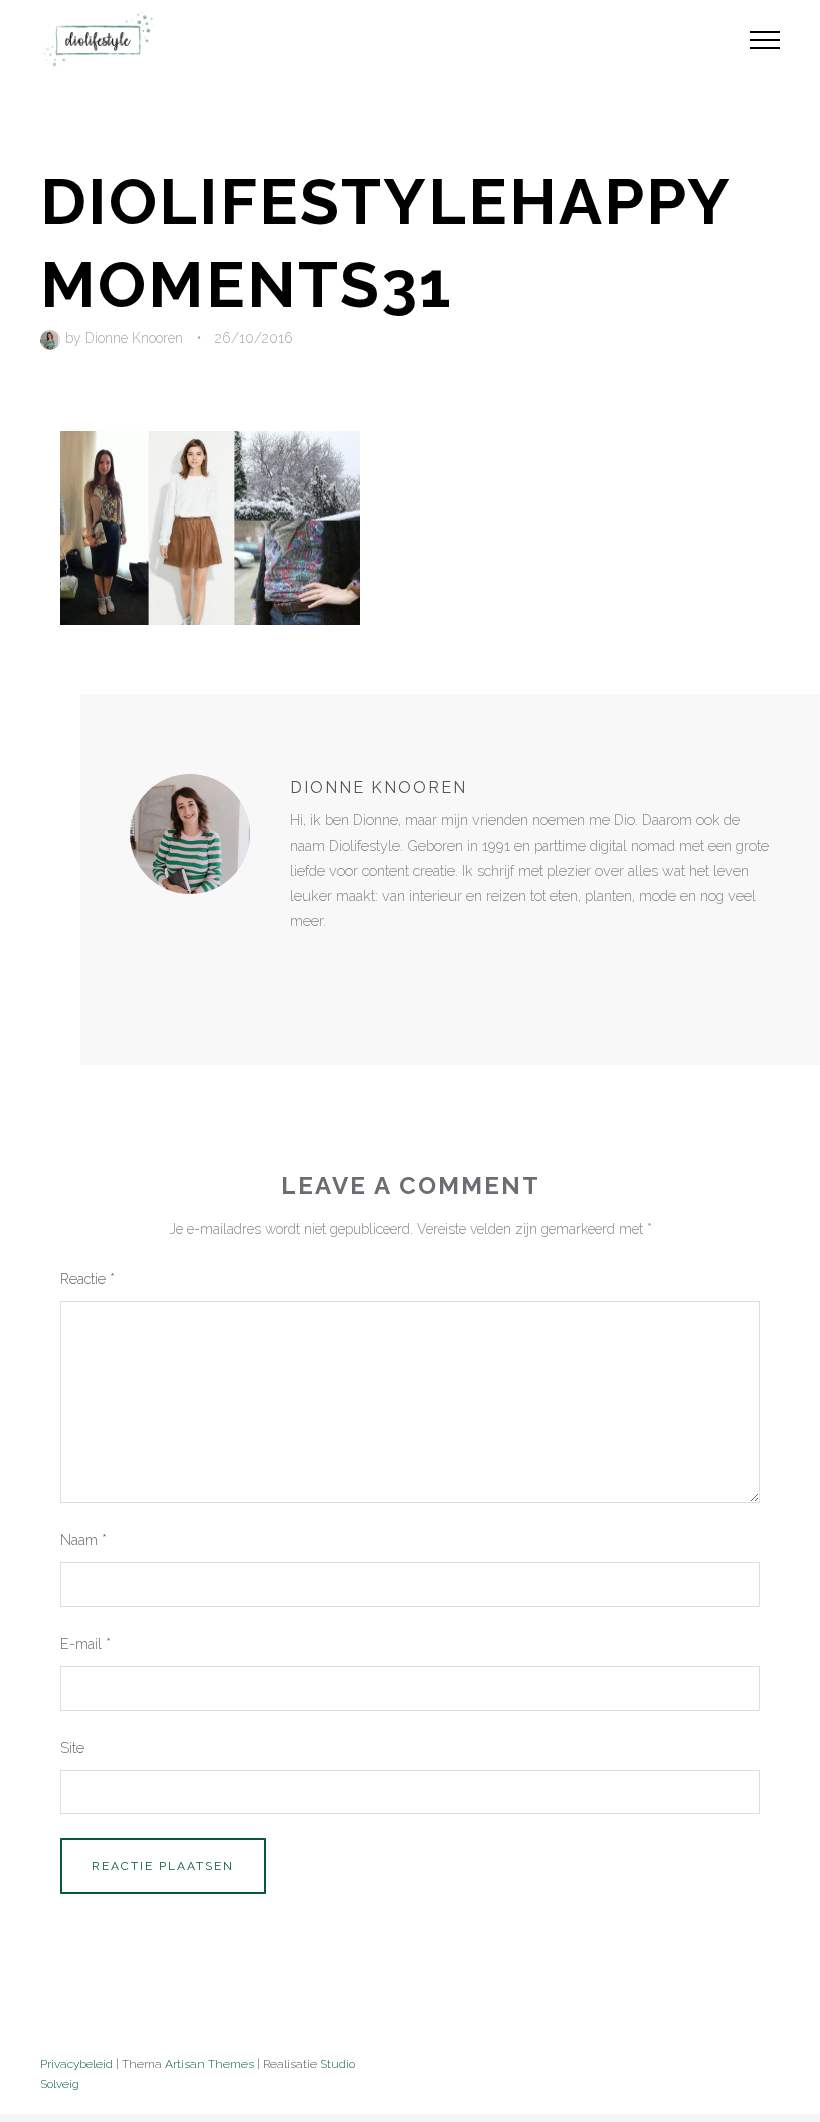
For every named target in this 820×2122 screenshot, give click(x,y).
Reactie (87, 1278)
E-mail (85, 1643)
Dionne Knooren (134, 338)
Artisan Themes (209, 2064)
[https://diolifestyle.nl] (304, 962)
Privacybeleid (76, 2064)
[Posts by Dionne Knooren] (52, 338)
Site (72, 1747)
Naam (83, 1539)
